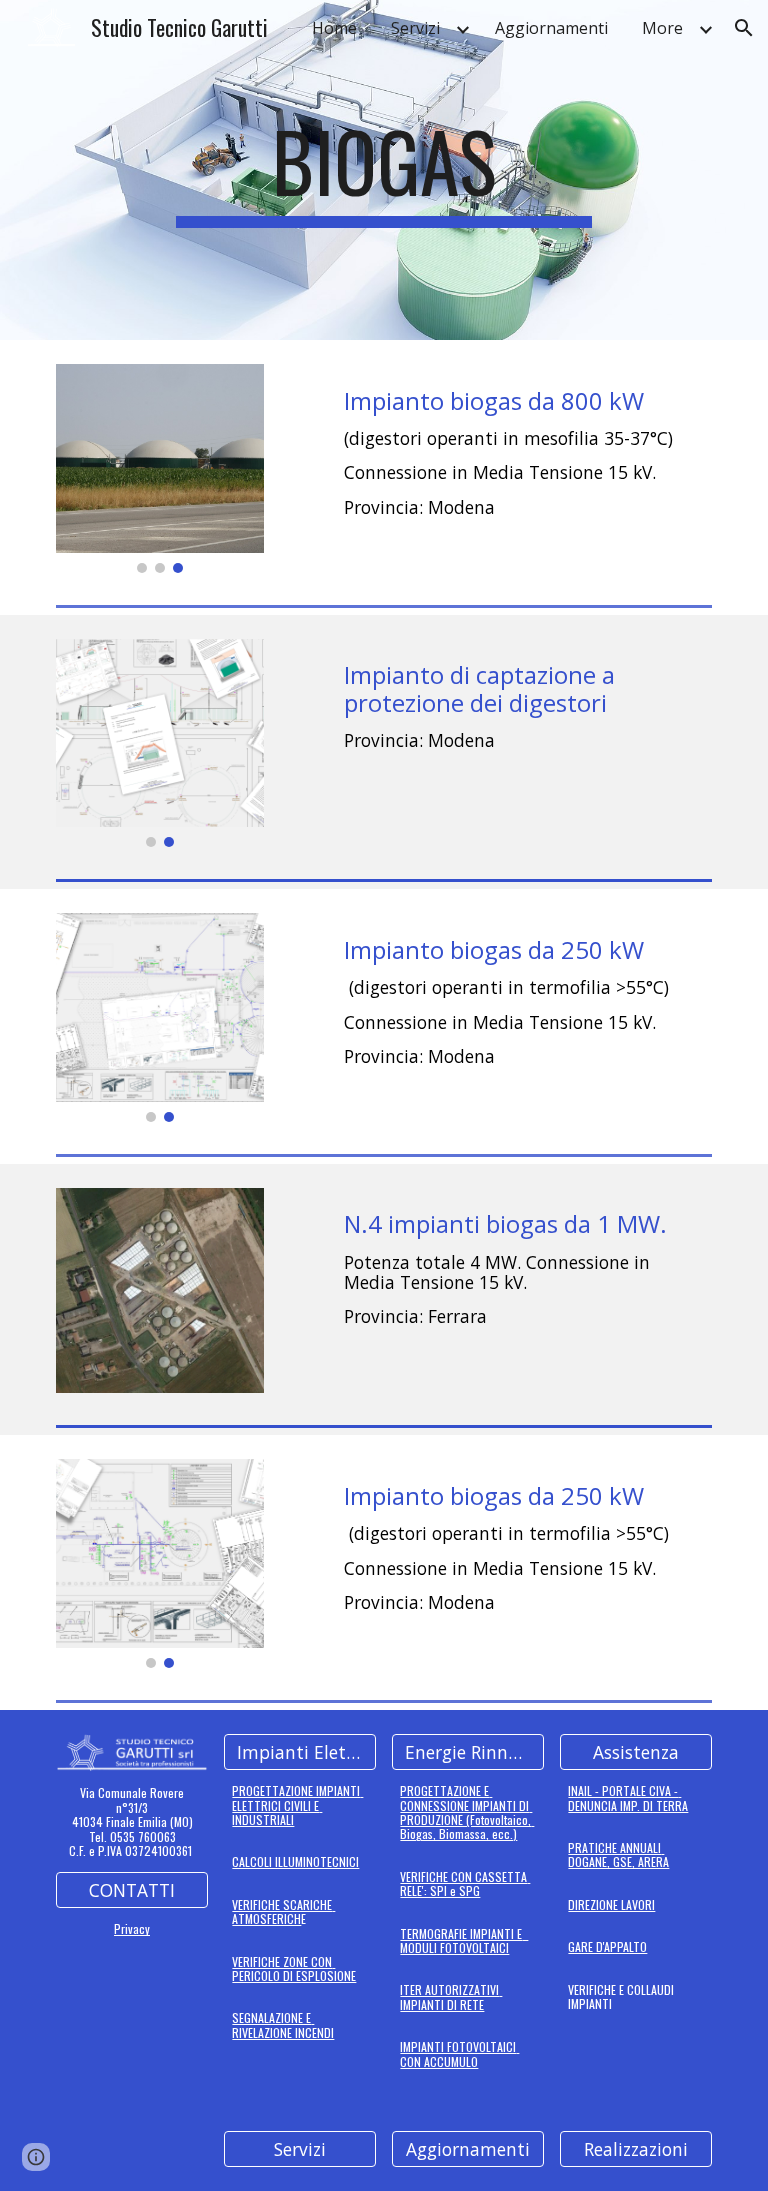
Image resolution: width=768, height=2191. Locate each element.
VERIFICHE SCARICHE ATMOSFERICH (283, 1911)
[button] (744, 28)
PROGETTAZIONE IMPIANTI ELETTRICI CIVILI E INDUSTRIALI (297, 1805)
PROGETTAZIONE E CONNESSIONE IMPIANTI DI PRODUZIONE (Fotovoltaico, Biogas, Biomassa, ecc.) (467, 1812)
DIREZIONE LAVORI (611, 1904)
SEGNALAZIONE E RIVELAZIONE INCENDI (283, 2024)
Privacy (132, 1928)
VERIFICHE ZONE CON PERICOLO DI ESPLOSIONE (294, 1968)
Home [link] (334, 28)
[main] (383, 170)
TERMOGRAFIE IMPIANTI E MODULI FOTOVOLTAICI (464, 1940)
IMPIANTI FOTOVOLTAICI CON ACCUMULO (459, 2053)
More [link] (662, 28)
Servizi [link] (415, 28)
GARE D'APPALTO (607, 1946)
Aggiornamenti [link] (551, 28)
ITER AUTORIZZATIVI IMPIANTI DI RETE (451, 1996)
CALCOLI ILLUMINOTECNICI (295, 1861)
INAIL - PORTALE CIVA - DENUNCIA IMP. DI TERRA (628, 1797)
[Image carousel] (159, 468)
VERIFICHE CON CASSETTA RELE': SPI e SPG (465, 1883)
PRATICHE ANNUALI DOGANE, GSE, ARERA (618, 1854)
